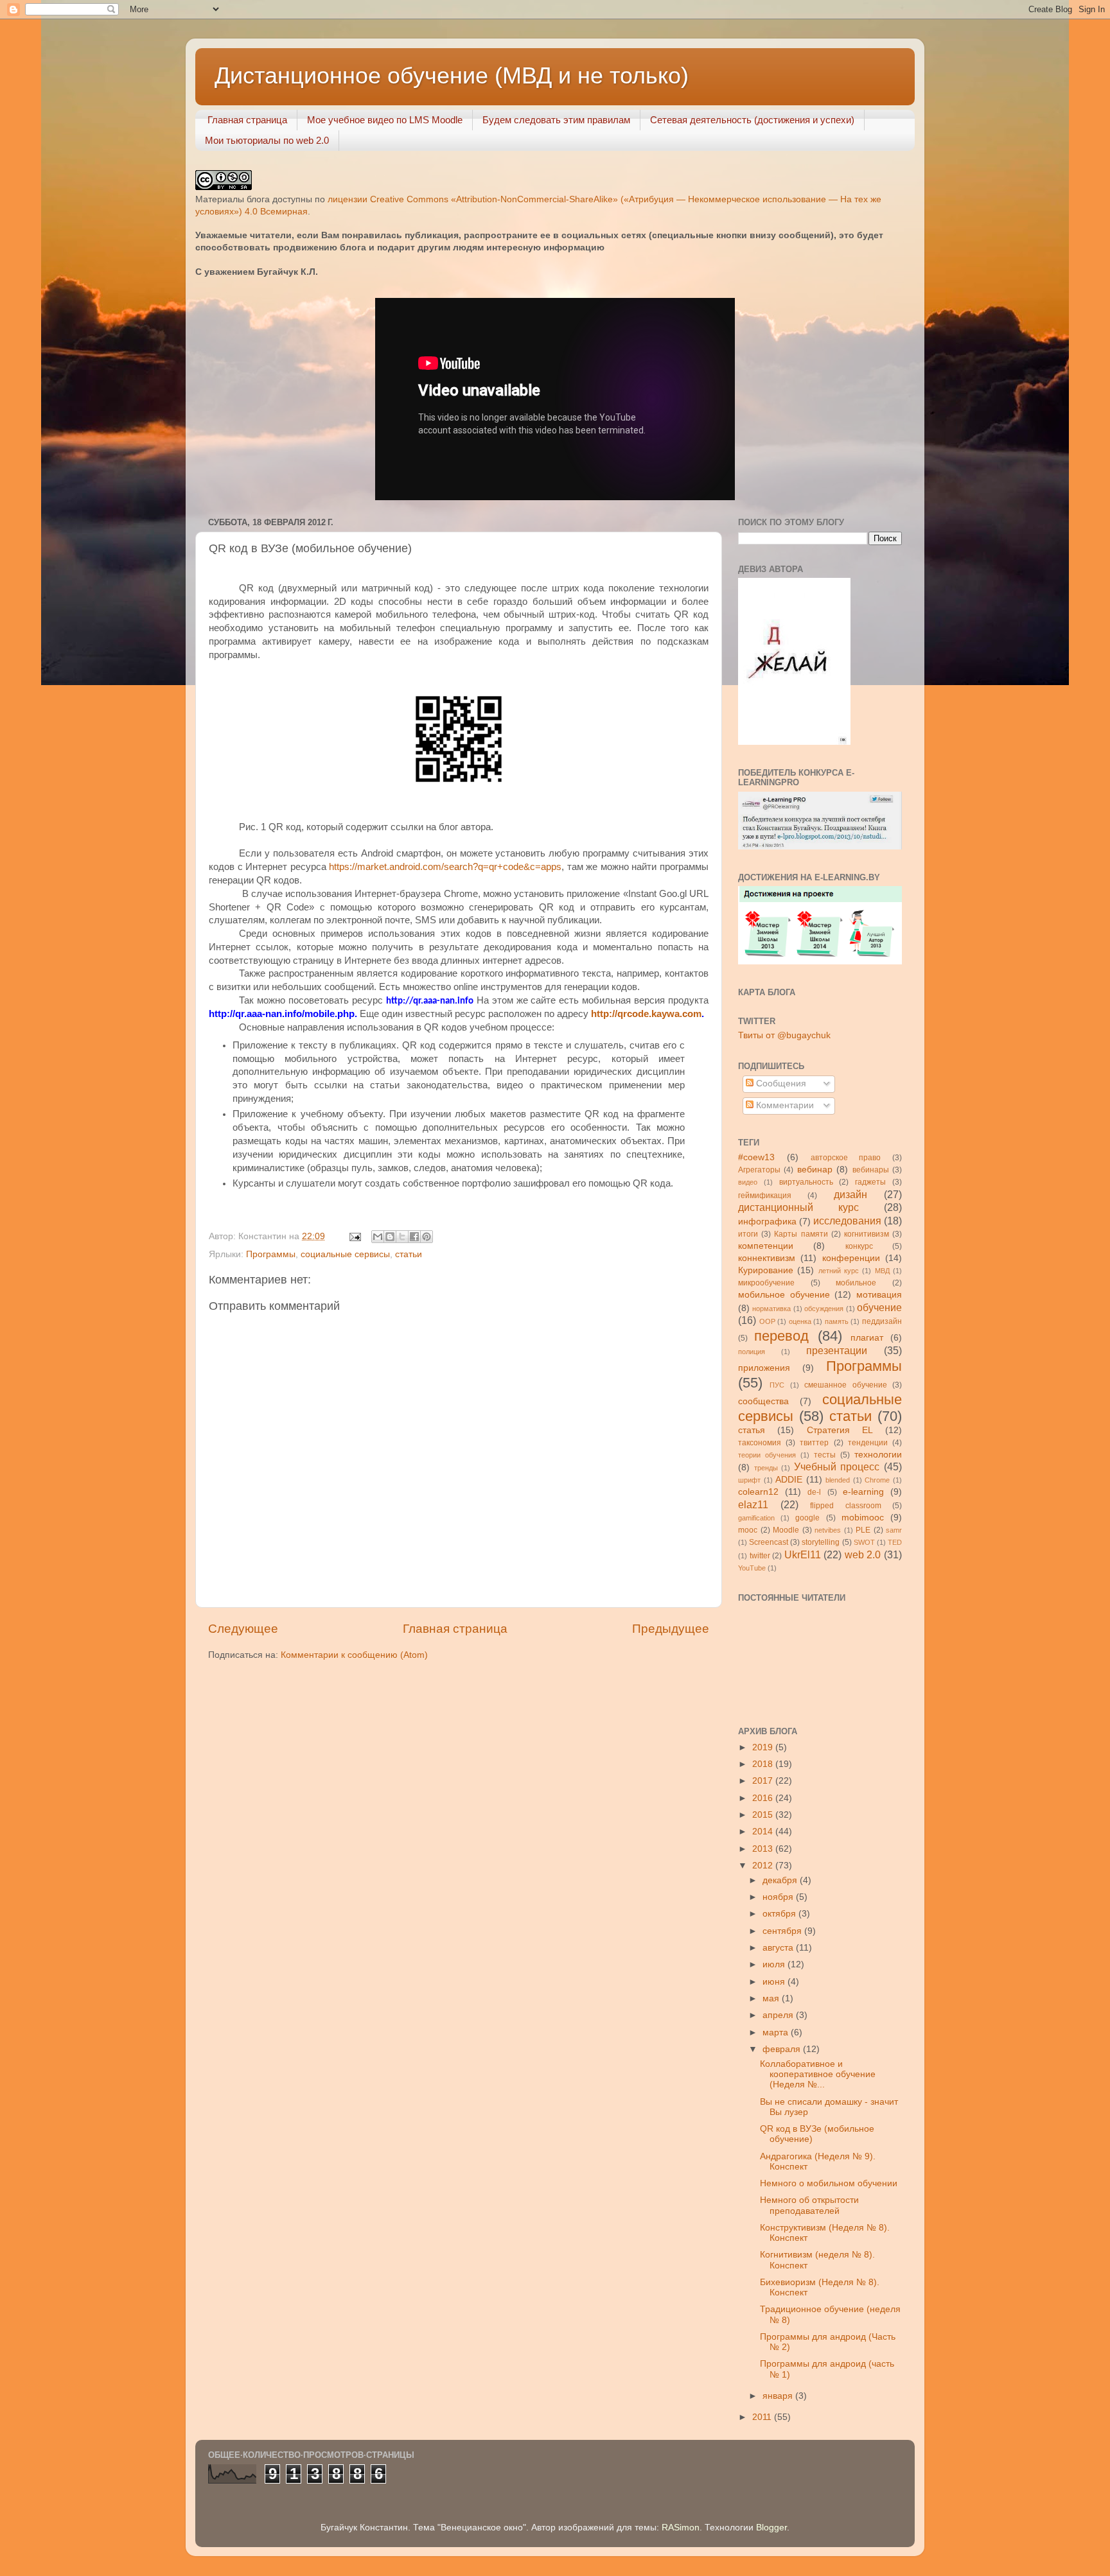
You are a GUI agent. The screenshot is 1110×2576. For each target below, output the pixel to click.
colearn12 (758, 1492)
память (837, 1321)
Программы (271, 1254)
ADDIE (789, 1480)
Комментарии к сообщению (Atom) (354, 1655)
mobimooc (863, 1518)
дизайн (850, 1194)
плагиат (867, 1338)
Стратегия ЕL (840, 1430)
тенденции (868, 1443)
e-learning (863, 1492)
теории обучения (767, 1455)
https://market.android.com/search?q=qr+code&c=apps (445, 867)
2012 (764, 1866)
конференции (851, 1258)
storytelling (821, 1542)
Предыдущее (671, 1629)
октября (780, 1914)
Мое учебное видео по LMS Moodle (385, 120)
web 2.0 (863, 1554)
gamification (756, 1518)
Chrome (877, 1480)
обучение (879, 1307)
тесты (825, 1455)
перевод (781, 1336)
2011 (763, 2417)
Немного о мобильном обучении (829, 2183)
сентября (783, 1931)
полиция (752, 1352)
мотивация (879, 1295)
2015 (764, 1815)
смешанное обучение (845, 1385)
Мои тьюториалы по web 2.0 (267, 140)
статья (752, 1430)
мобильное (856, 1283)
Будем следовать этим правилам (556, 120)
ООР (767, 1321)
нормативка (771, 1309)
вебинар (815, 1170)
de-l (814, 1492)
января (779, 2396)
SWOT (864, 1542)
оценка (800, 1321)
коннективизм (767, 1258)
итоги (748, 1234)
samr (894, 1530)
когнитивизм (867, 1234)
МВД (882, 1271)
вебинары (871, 1170)
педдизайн (882, 1321)
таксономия (760, 1443)
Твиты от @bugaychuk (784, 1035)
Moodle (786, 1530)
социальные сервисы (345, 1254)
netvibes (828, 1530)
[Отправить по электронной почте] (378, 1237)
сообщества (763, 1401)
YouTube (752, 1568)
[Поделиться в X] (402, 1237)
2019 (764, 1747)
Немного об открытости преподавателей (809, 2205)
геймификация (765, 1196)
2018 (764, 1764)
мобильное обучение (784, 1295)
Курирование (766, 1270)
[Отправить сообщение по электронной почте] (354, 1236)
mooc (748, 1530)
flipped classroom (846, 1506)
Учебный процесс (837, 1466)
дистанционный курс (798, 1207)
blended (838, 1480)
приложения (764, 1368)
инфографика (767, 1222)
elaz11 (753, 1504)
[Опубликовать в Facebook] (414, 1237)
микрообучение (766, 1283)
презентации (837, 1350)
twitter (760, 1556)
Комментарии (784, 1105)
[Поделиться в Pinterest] (427, 1237)
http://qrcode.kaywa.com (646, 1014)
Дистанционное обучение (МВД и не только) (452, 75)
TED (895, 1542)
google (807, 1518)
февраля (783, 2049)
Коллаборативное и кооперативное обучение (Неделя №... (818, 2074)
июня (775, 1982)
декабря (781, 1880)
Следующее (243, 1629)
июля (775, 1964)
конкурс (859, 1246)
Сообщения (780, 1083)
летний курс (839, 1271)
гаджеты (870, 1182)
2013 (764, 1849)
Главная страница (247, 120)
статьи (409, 1254)
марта (777, 2032)
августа (779, 1948)
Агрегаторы (759, 1170)
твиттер (814, 1443)
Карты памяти (801, 1234)
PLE (863, 1530)
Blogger (771, 2528)
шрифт (749, 1480)
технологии (878, 1455)
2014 (764, 1832)
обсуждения (824, 1309)
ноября (779, 1897)
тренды (766, 1468)
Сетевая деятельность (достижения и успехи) (752, 120)
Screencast (769, 1542)
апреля (779, 2015)
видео (748, 1182)
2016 (764, 1798)
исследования (847, 1221)
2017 (764, 1781)
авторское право (846, 1158)
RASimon (681, 2528)
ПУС (777, 1385)
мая (772, 1998)
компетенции (766, 1246)
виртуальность (806, 1182)
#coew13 (756, 1157)
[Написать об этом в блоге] (390, 1237)
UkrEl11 (803, 1554)
